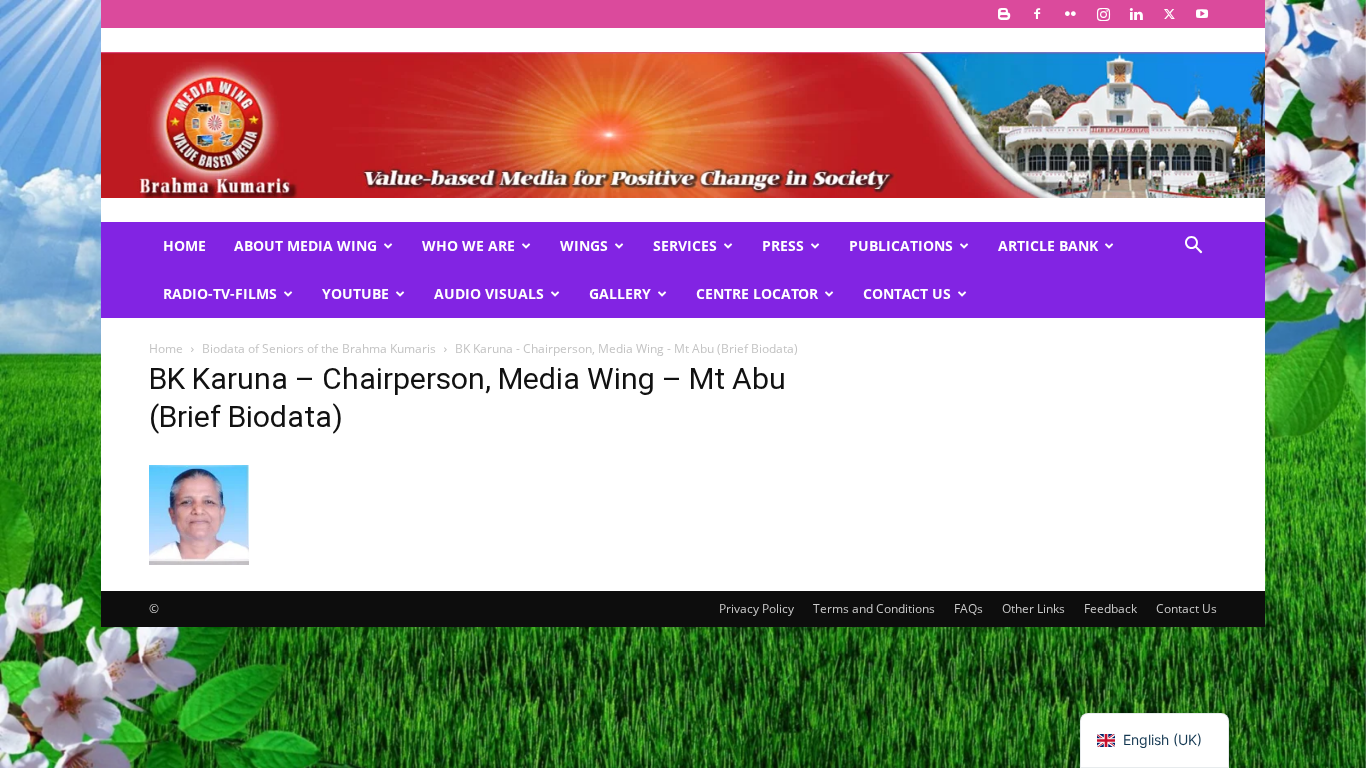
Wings (584, 245)
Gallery (620, 293)
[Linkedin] (1136, 14)
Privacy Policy (756, 608)
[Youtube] (1202, 14)
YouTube (355, 293)
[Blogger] (1004, 14)
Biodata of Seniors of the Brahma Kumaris (319, 348)
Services (685, 245)
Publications (901, 245)
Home (184, 245)
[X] (1169, 14)
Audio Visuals (489, 293)
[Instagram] (1103, 14)
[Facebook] (1037, 14)
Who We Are (468, 245)
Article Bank (1048, 245)
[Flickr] (1070, 14)
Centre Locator (757, 293)
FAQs (968, 608)
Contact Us (907, 293)
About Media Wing (305, 245)
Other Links (1033, 608)
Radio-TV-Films (220, 293)
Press (783, 245)
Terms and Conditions (874, 608)
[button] (1193, 247)
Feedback (1110, 608)
